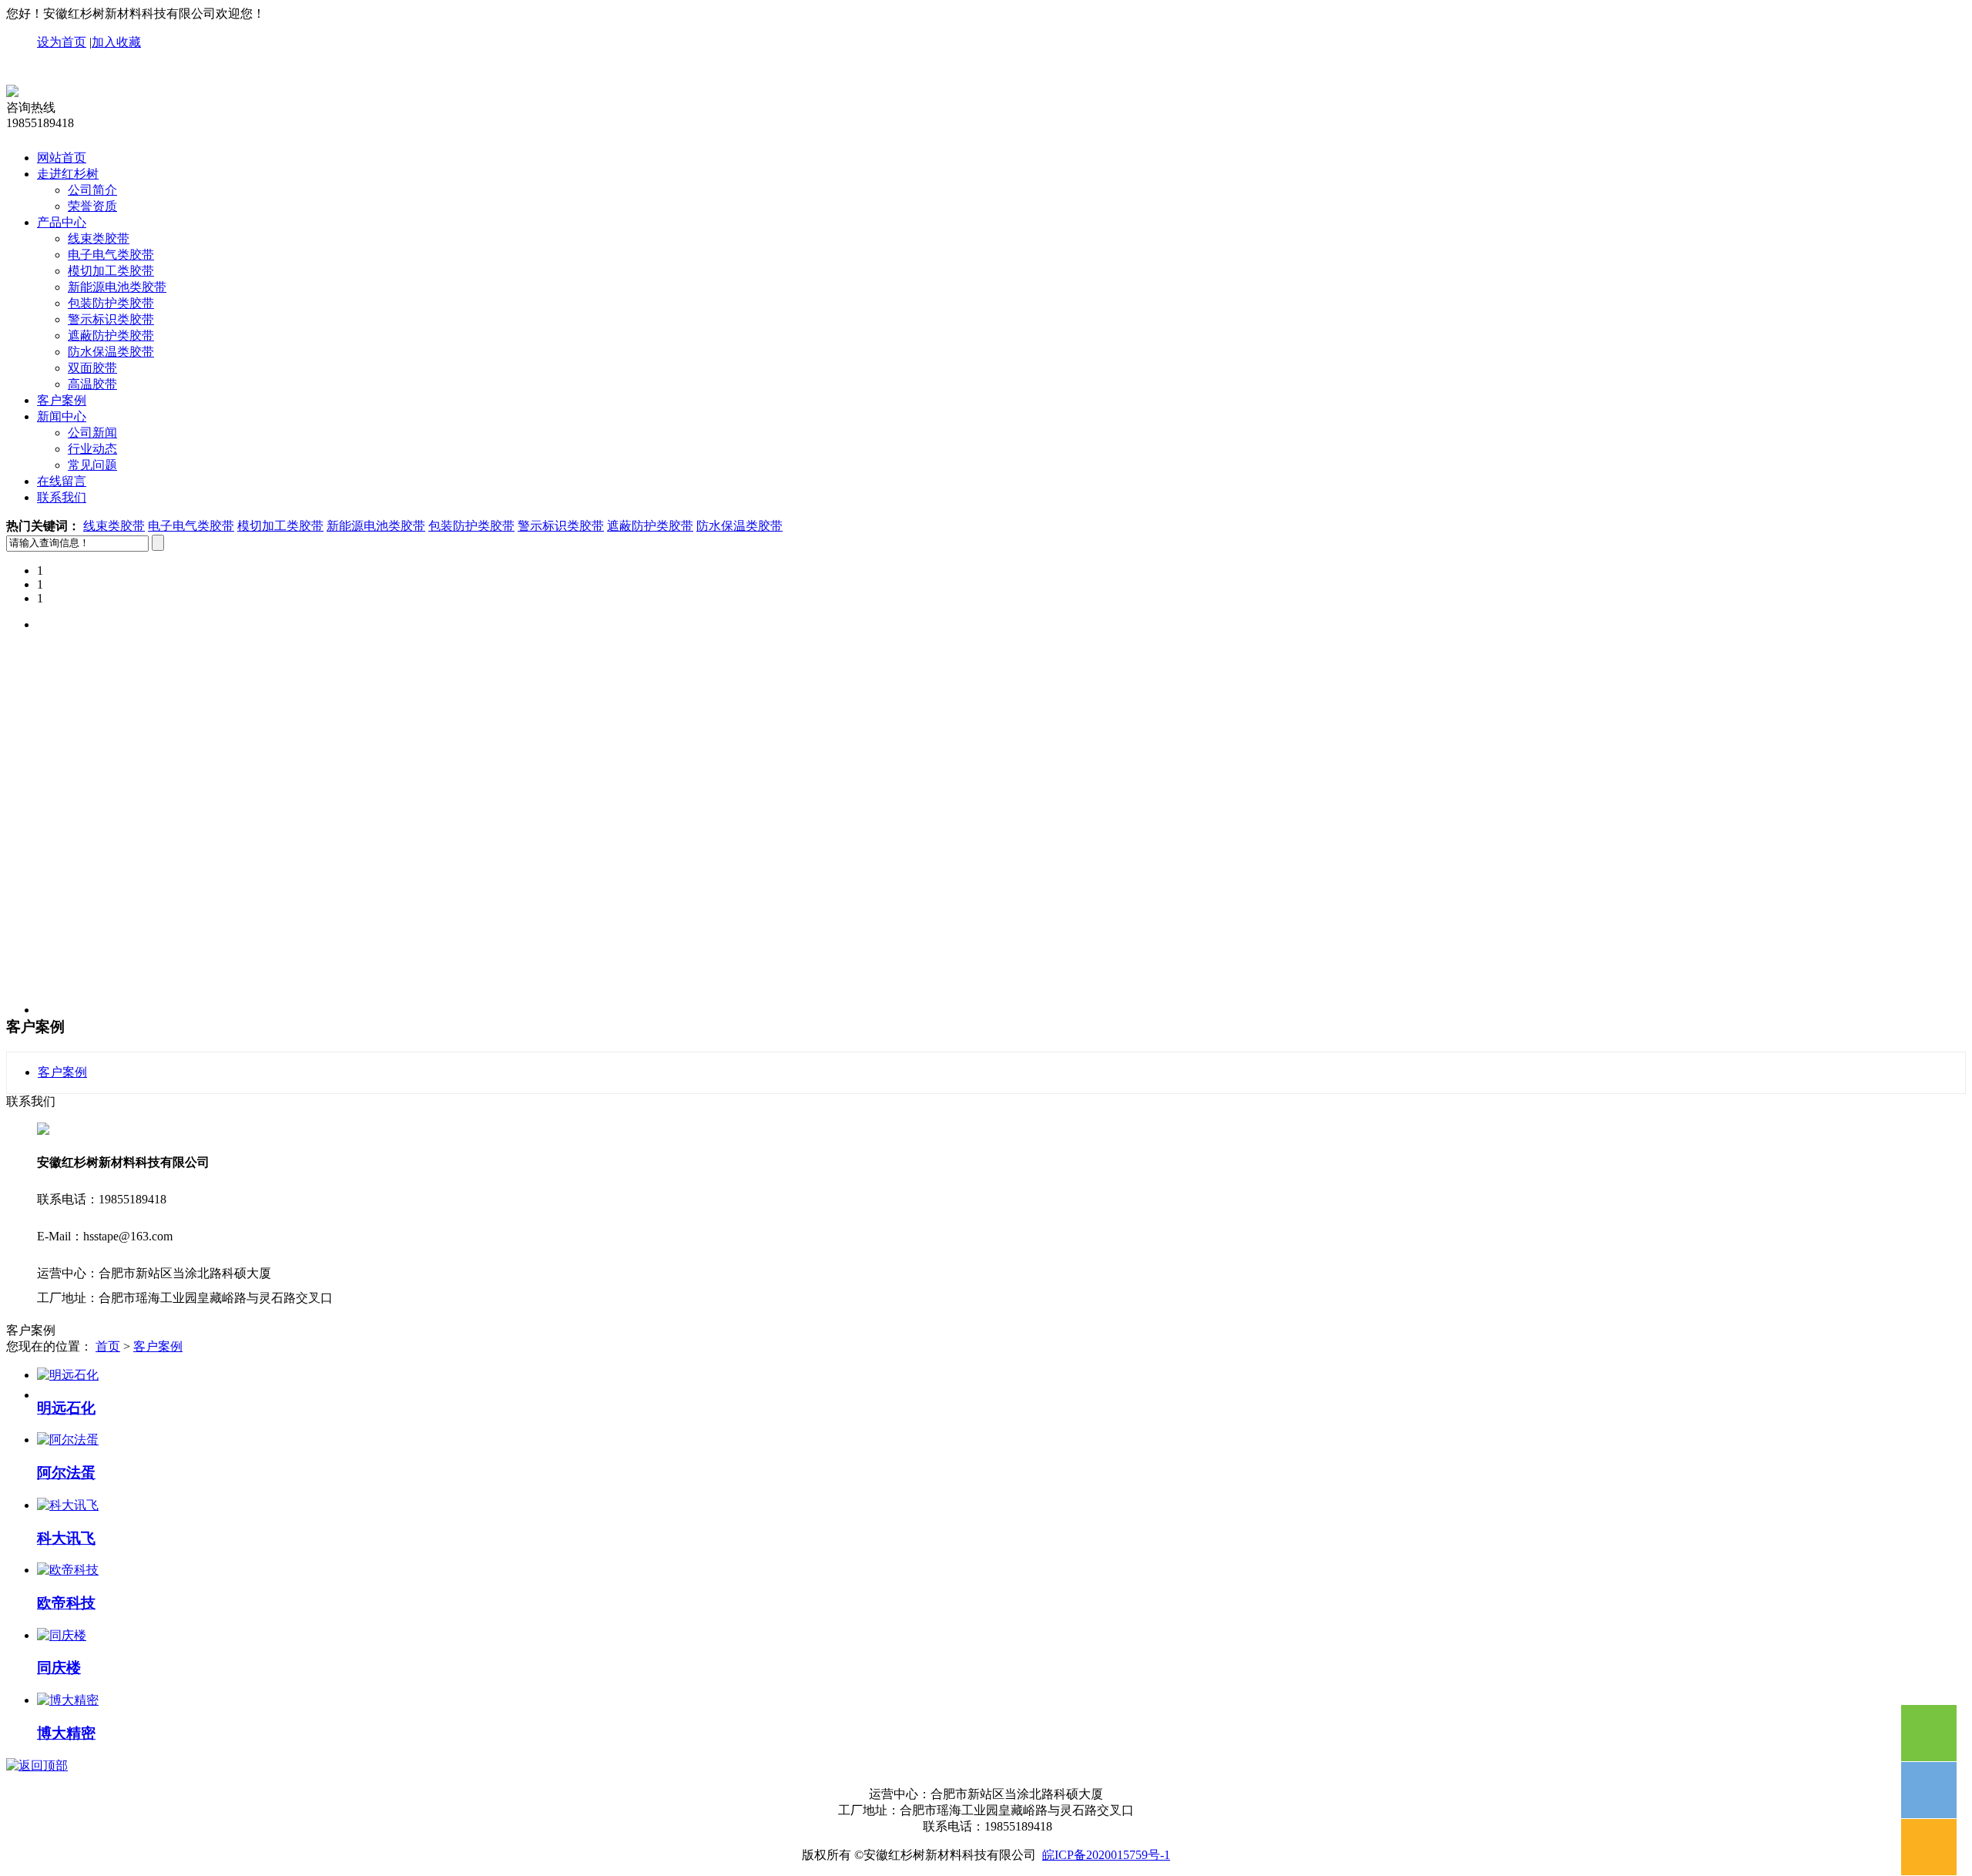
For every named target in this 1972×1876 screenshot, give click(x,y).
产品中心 (62, 222)
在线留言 (62, 481)
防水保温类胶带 (111, 352)
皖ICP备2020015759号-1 (1106, 1855)
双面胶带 (92, 368)
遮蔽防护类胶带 (111, 336)
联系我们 (62, 497)
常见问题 (92, 465)
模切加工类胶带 (111, 271)
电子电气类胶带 (111, 255)
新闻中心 (62, 416)
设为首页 (62, 42)
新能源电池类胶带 (117, 287)
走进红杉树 (68, 174)
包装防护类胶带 (111, 303)
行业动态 (92, 449)
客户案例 (62, 400)
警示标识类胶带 (111, 319)
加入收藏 (116, 42)
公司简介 (92, 190)
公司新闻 (92, 433)
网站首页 (62, 158)
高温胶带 (92, 384)
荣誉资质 (92, 206)
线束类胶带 (99, 238)
